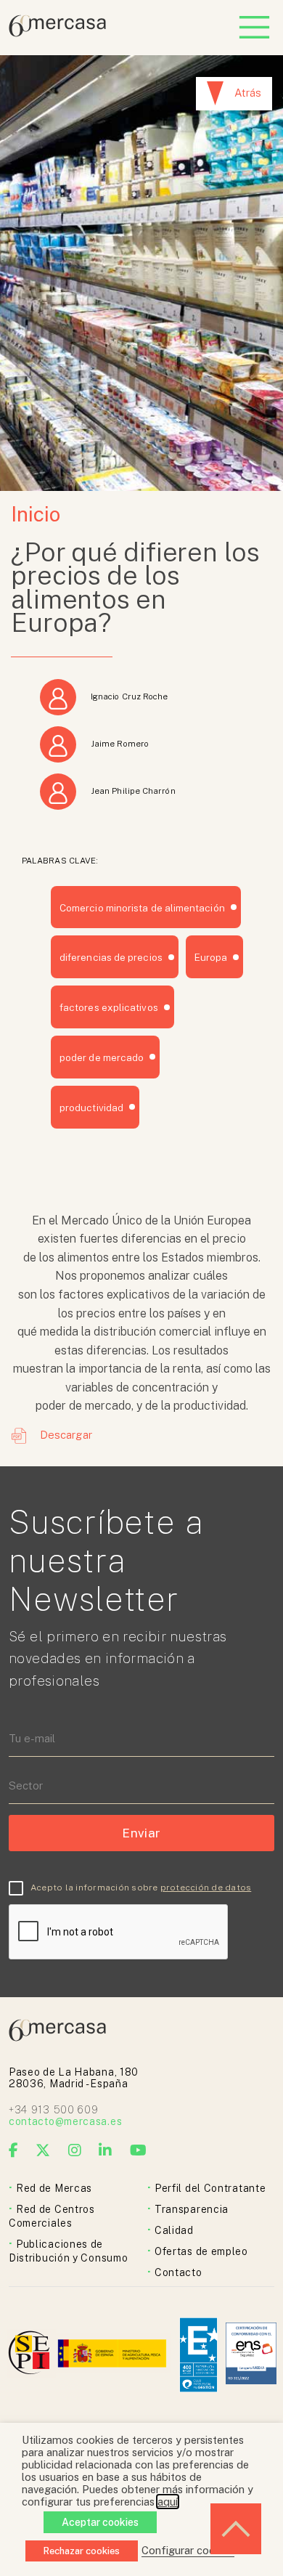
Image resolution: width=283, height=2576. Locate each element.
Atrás (248, 93)
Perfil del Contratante (210, 2188)
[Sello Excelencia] (198, 2355)
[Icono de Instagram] (75, 2150)
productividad (91, 1108)
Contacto (179, 2272)
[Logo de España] (114, 2355)
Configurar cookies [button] (188, 2550)
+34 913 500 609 (54, 2110)
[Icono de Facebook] (14, 2150)
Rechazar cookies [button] (82, 2551)
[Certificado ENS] (251, 2355)
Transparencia (192, 2209)
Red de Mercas (54, 2188)
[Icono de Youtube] (139, 2150)
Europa (211, 957)
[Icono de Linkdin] (106, 2150)
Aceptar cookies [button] (100, 2522)
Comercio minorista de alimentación (142, 908)
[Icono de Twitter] (43, 2150)
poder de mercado (102, 1057)
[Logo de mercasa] (32, 2355)
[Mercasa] (57, 33)
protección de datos (206, 1888)
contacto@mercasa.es (65, 2121)
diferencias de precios (111, 957)
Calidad (174, 2230)
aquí (168, 2502)
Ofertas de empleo (201, 2251)
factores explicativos (109, 1007)
